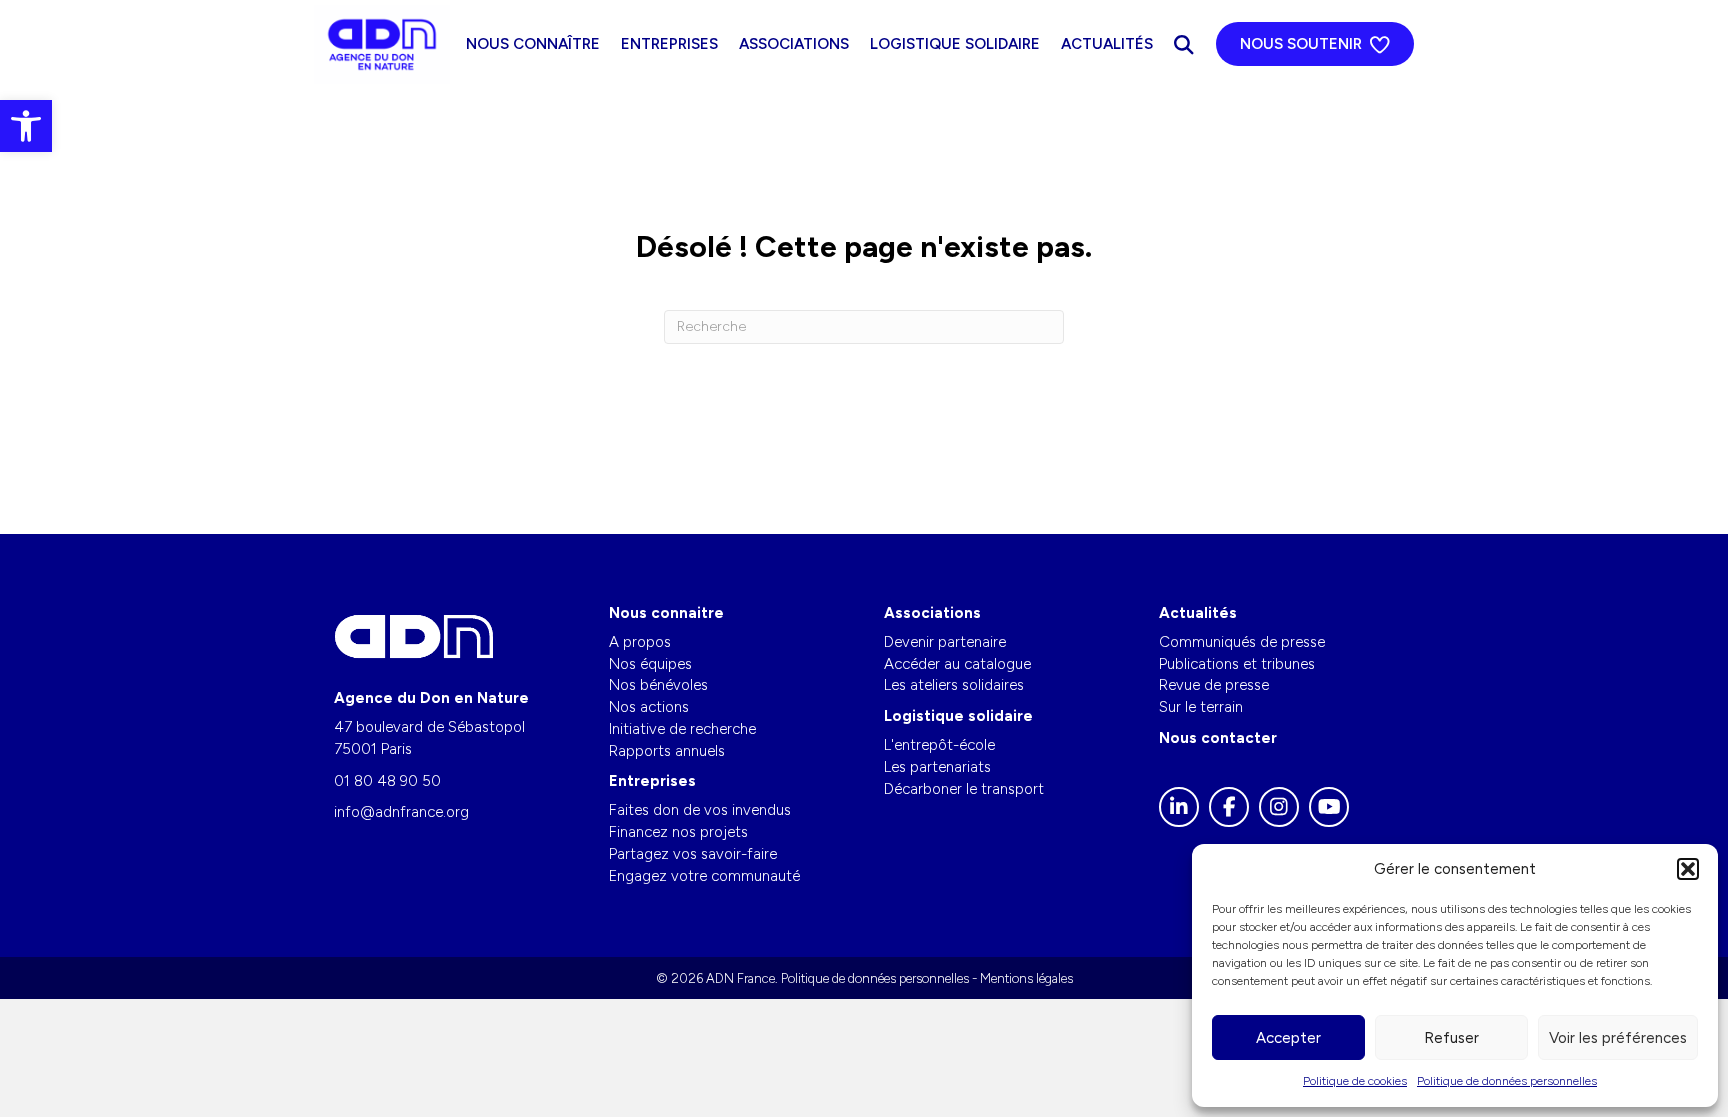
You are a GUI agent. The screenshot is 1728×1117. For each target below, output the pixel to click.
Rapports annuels (667, 751)
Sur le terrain (1201, 707)
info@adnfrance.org (401, 812)
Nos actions (649, 707)
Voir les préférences (1618, 1038)
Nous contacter (1218, 738)
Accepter (1288, 1038)
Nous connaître (533, 44)
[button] (26, 126)
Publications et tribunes (1237, 664)
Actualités (1107, 44)
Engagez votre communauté (704, 876)
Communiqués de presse (1242, 642)
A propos (640, 642)
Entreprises (669, 44)
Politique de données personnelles (1507, 1081)
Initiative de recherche (682, 729)
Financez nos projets (678, 832)
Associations (794, 44)
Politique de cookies (1355, 1081)
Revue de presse (1214, 685)
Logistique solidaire (955, 44)
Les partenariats (937, 767)
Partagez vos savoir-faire (693, 854)
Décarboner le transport (964, 789)
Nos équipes (650, 664)
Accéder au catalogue (957, 664)
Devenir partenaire (945, 642)
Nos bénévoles (658, 685)
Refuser (1451, 1038)
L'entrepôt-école (939, 745)
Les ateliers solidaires (954, 685)
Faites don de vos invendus (700, 810)
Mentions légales (1026, 978)
